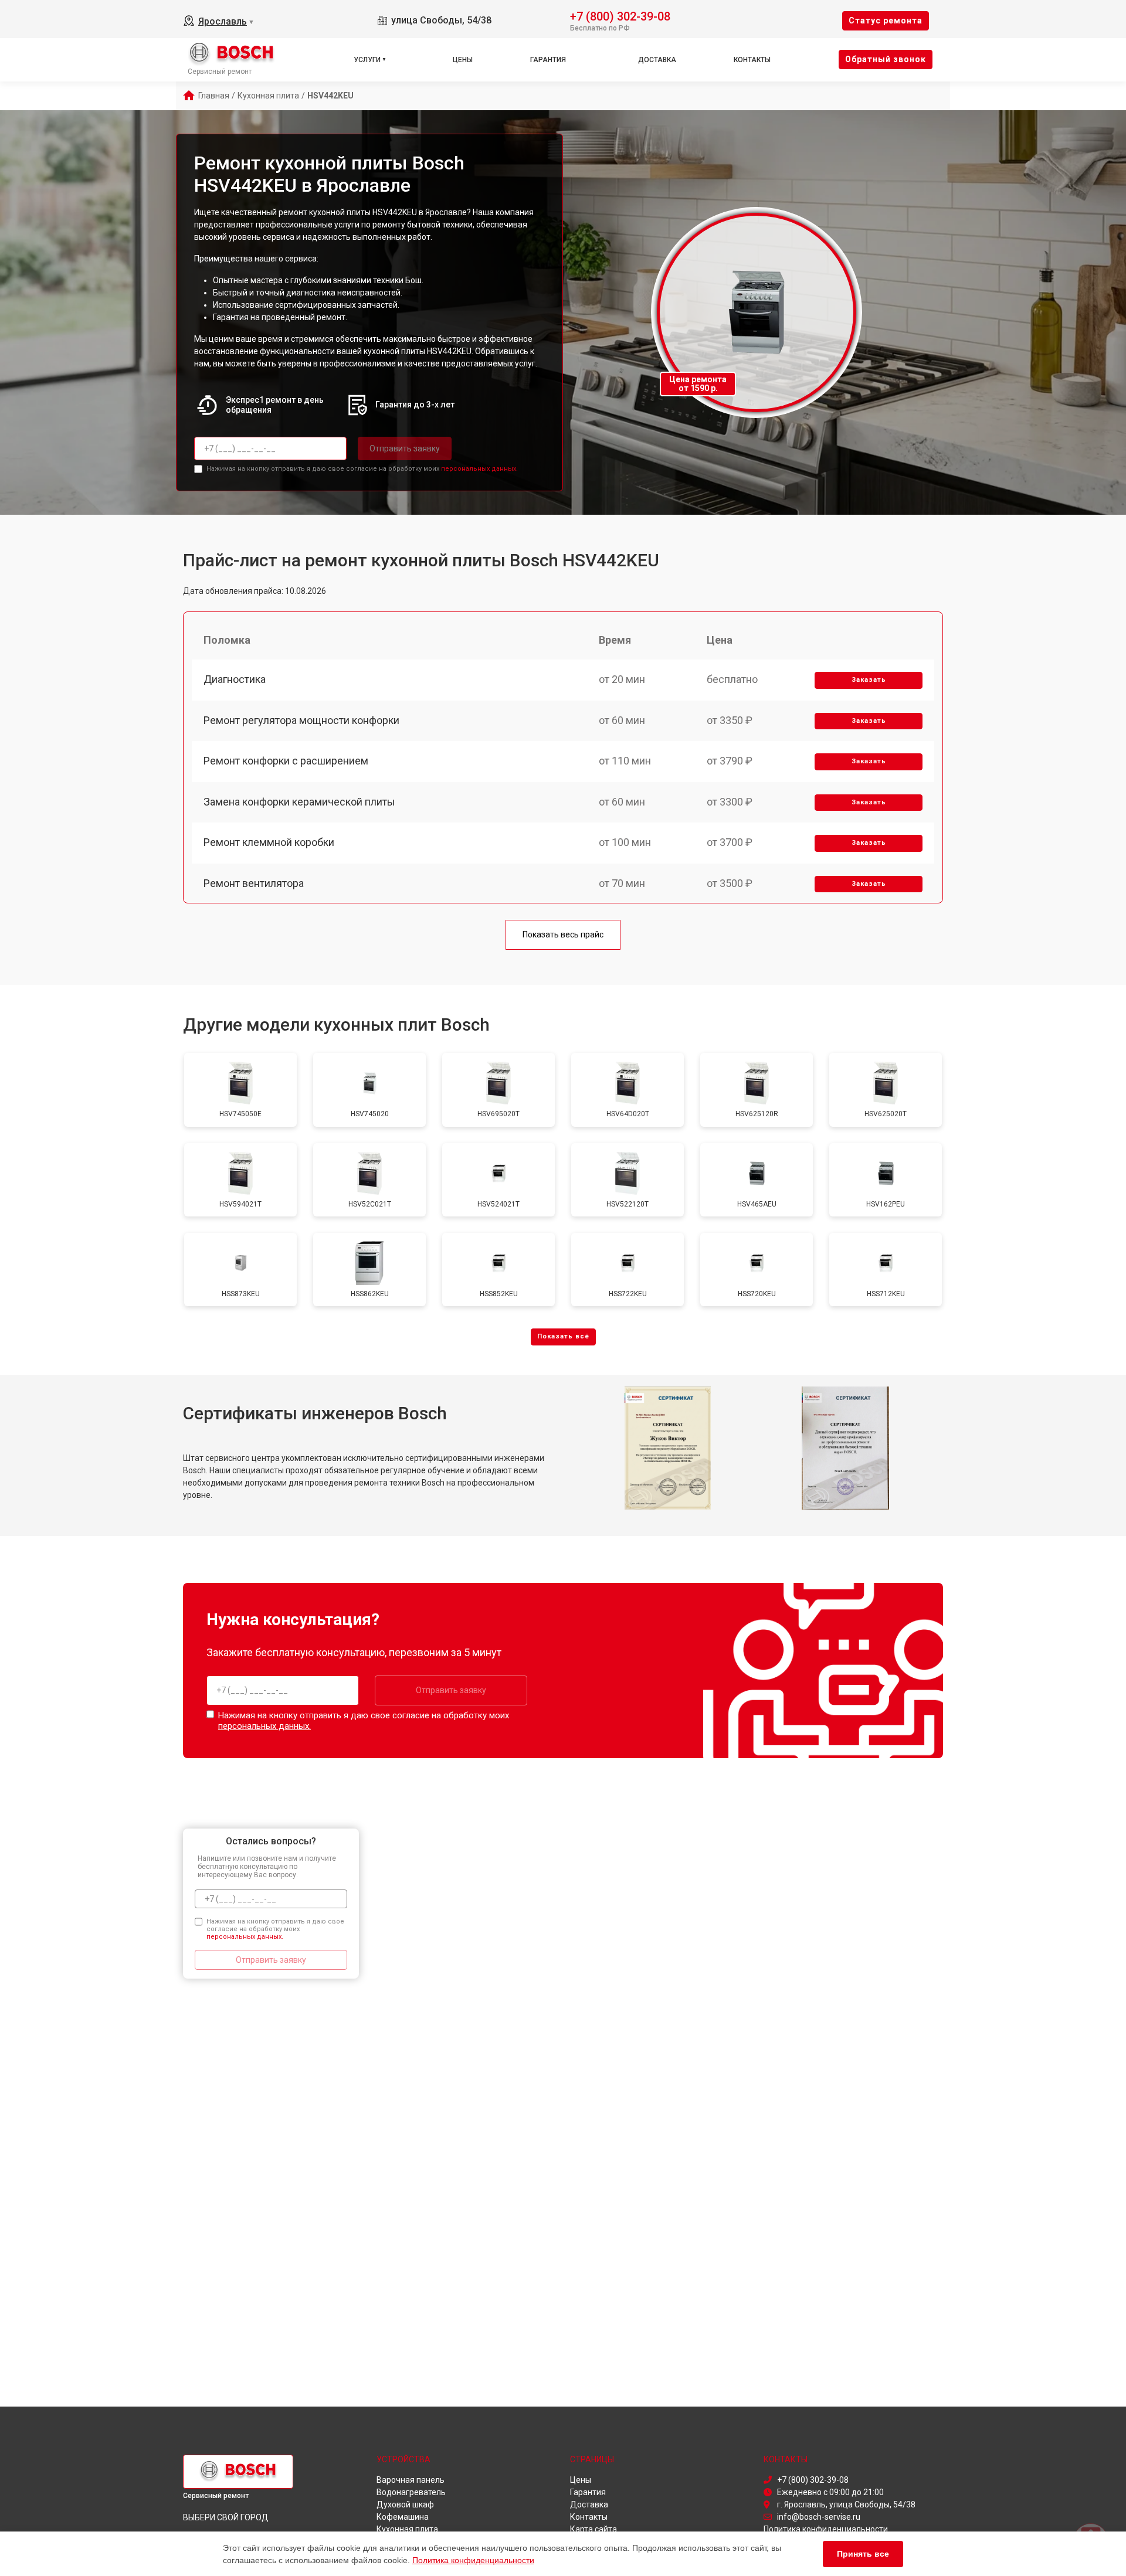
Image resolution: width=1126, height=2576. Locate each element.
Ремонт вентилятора (254, 883)
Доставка (657, 60)
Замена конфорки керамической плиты (299, 802)
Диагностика (235, 679)
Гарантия (548, 60)
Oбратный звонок (886, 59)
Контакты (752, 60)
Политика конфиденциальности (473, 2560)
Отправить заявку (405, 448)
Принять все (863, 2554)
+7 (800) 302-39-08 (620, 16)
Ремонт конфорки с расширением (286, 761)
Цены (463, 60)
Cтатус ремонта (886, 21)
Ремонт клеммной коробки (269, 842)
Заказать (869, 680)
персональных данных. (479, 469)
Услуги (367, 60)
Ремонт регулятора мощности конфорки (301, 720)
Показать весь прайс (563, 934)
